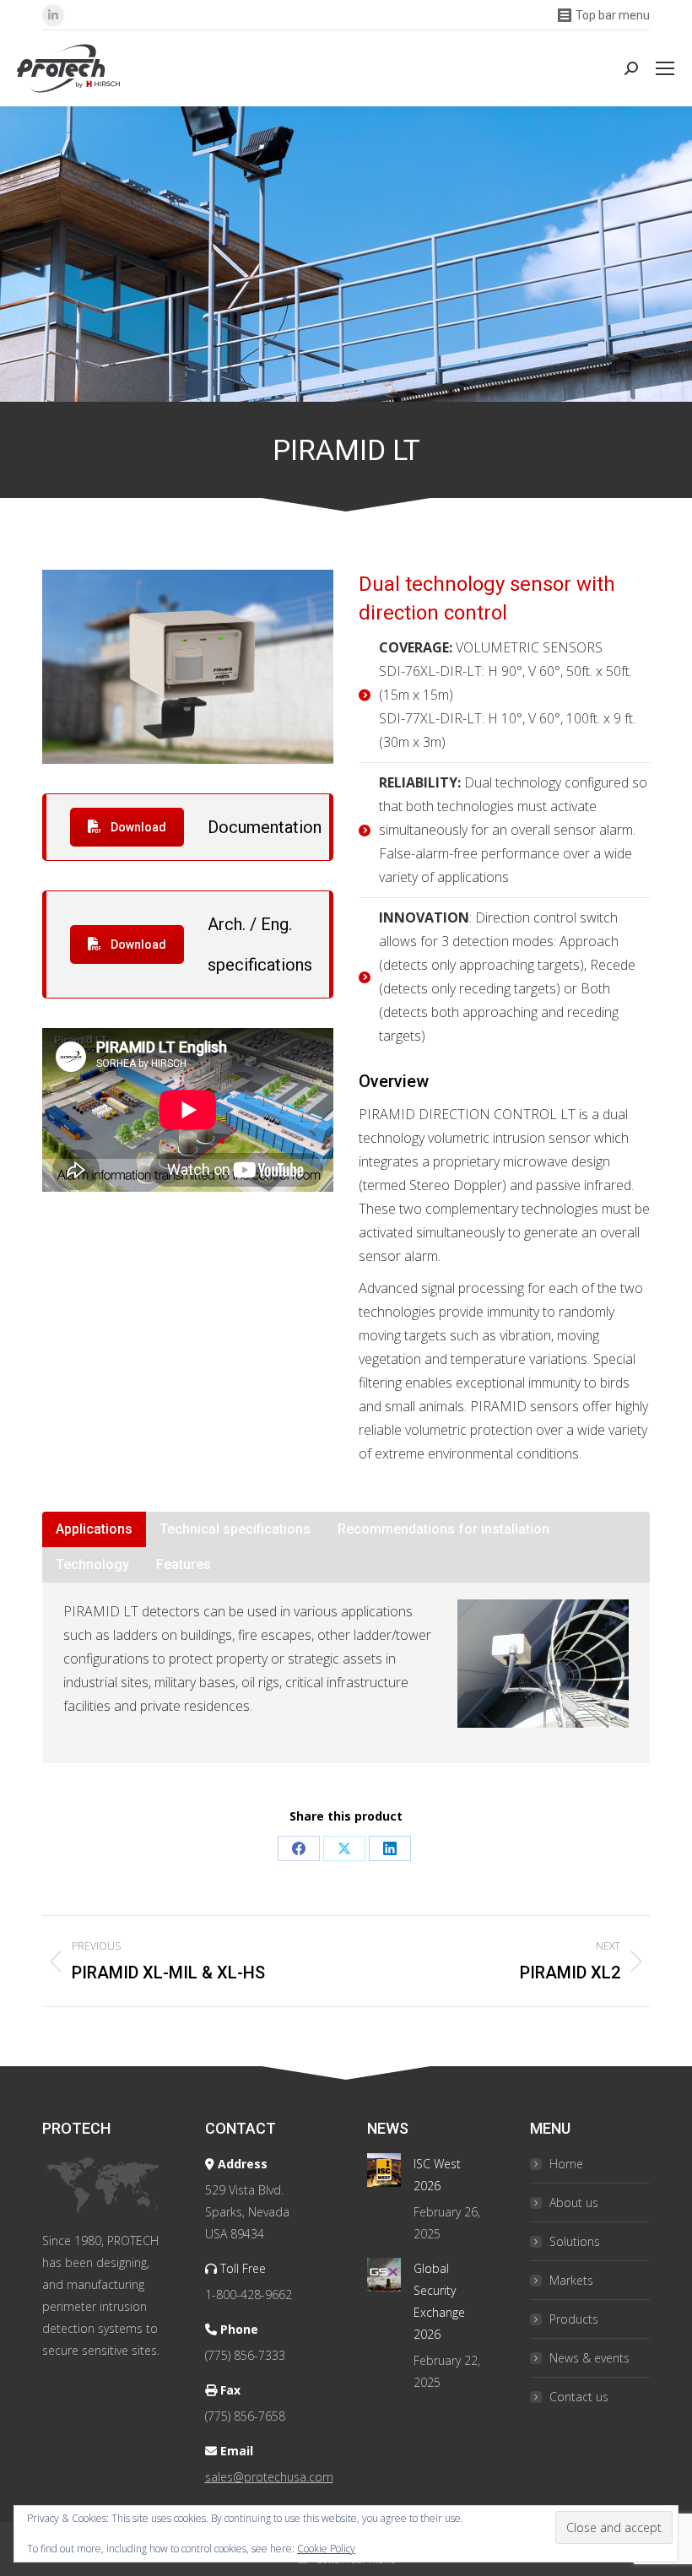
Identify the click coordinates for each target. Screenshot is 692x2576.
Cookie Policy (326, 2549)
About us (574, 2203)
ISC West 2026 (437, 2175)
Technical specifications (235, 1529)
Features (184, 1564)
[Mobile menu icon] (665, 68)
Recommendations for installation (443, 1529)
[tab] (94, 1529)
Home (566, 2164)
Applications (94, 1529)
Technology (92, 1564)
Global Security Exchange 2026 (439, 2301)
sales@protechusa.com (269, 2477)
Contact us (579, 2397)
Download (137, 827)
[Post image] (384, 2170)
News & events (589, 2358)
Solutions (575, 2241)
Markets (571, 2280)
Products (574, 2319)
